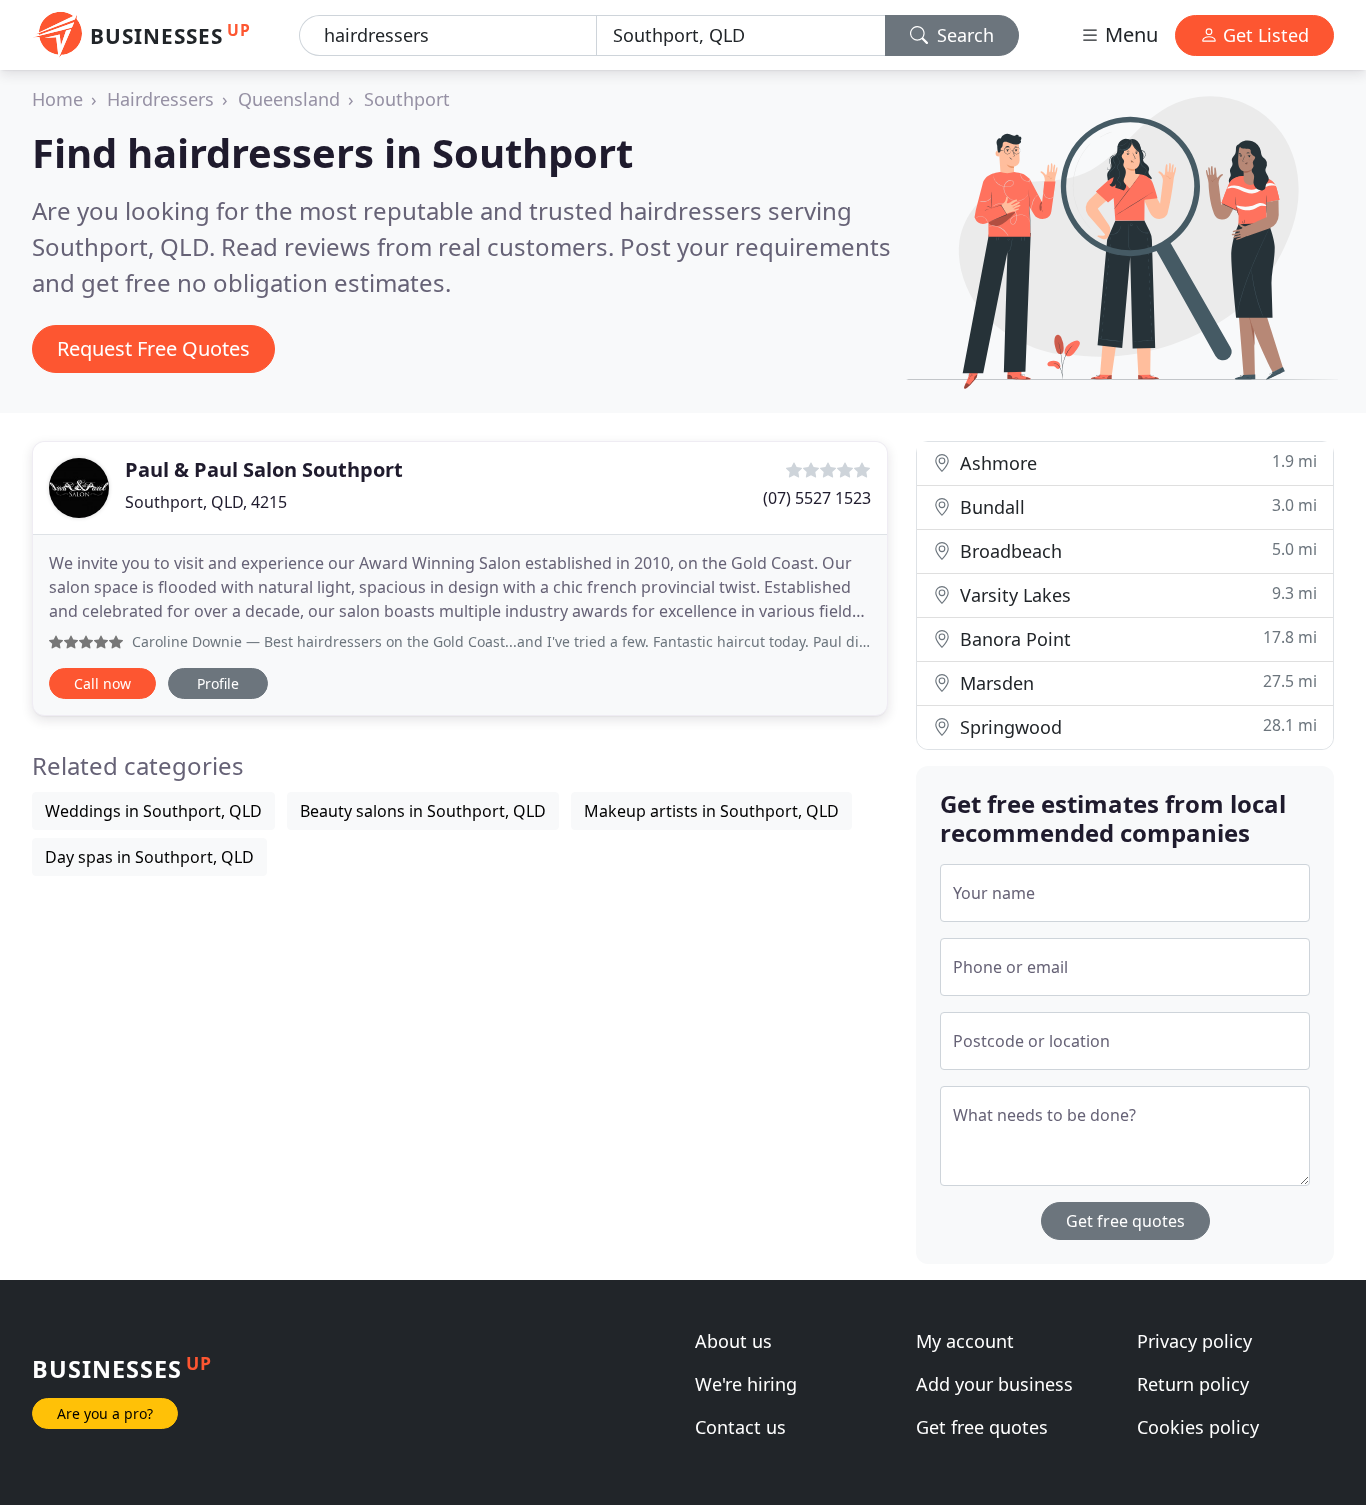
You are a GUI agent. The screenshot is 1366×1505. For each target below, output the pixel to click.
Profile (218, 683)
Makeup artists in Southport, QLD (711, 811)
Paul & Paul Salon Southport (264, 469)
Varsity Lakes (1136, 594)
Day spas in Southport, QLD (149, 857)
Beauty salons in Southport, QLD (423, 811)
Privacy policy (1194, 1341)
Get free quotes (1125, 1221)
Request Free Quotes (153, 348)
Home (57, 99)
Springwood (1136, 726)
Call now (102, 683)
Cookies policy (1198, 1427)
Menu (1129, 34)
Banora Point (1136, 638)
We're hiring (746, 1384)
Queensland (289, 99)
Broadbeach (1136, 550)
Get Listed (1263, 35)
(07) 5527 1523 (817, 498)
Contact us (740, 1427)
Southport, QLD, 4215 (206, 502)
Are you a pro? (105, 1413)
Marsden (1136, 682)
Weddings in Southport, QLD (153, 811)
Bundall (1136, 506)
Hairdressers (160, 99)
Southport (407, 99)
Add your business (994, 1384)
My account (965, 1341)
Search (963, 35)
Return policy (1193, 1384)
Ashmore (1136, 462)
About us (733, 1341)
